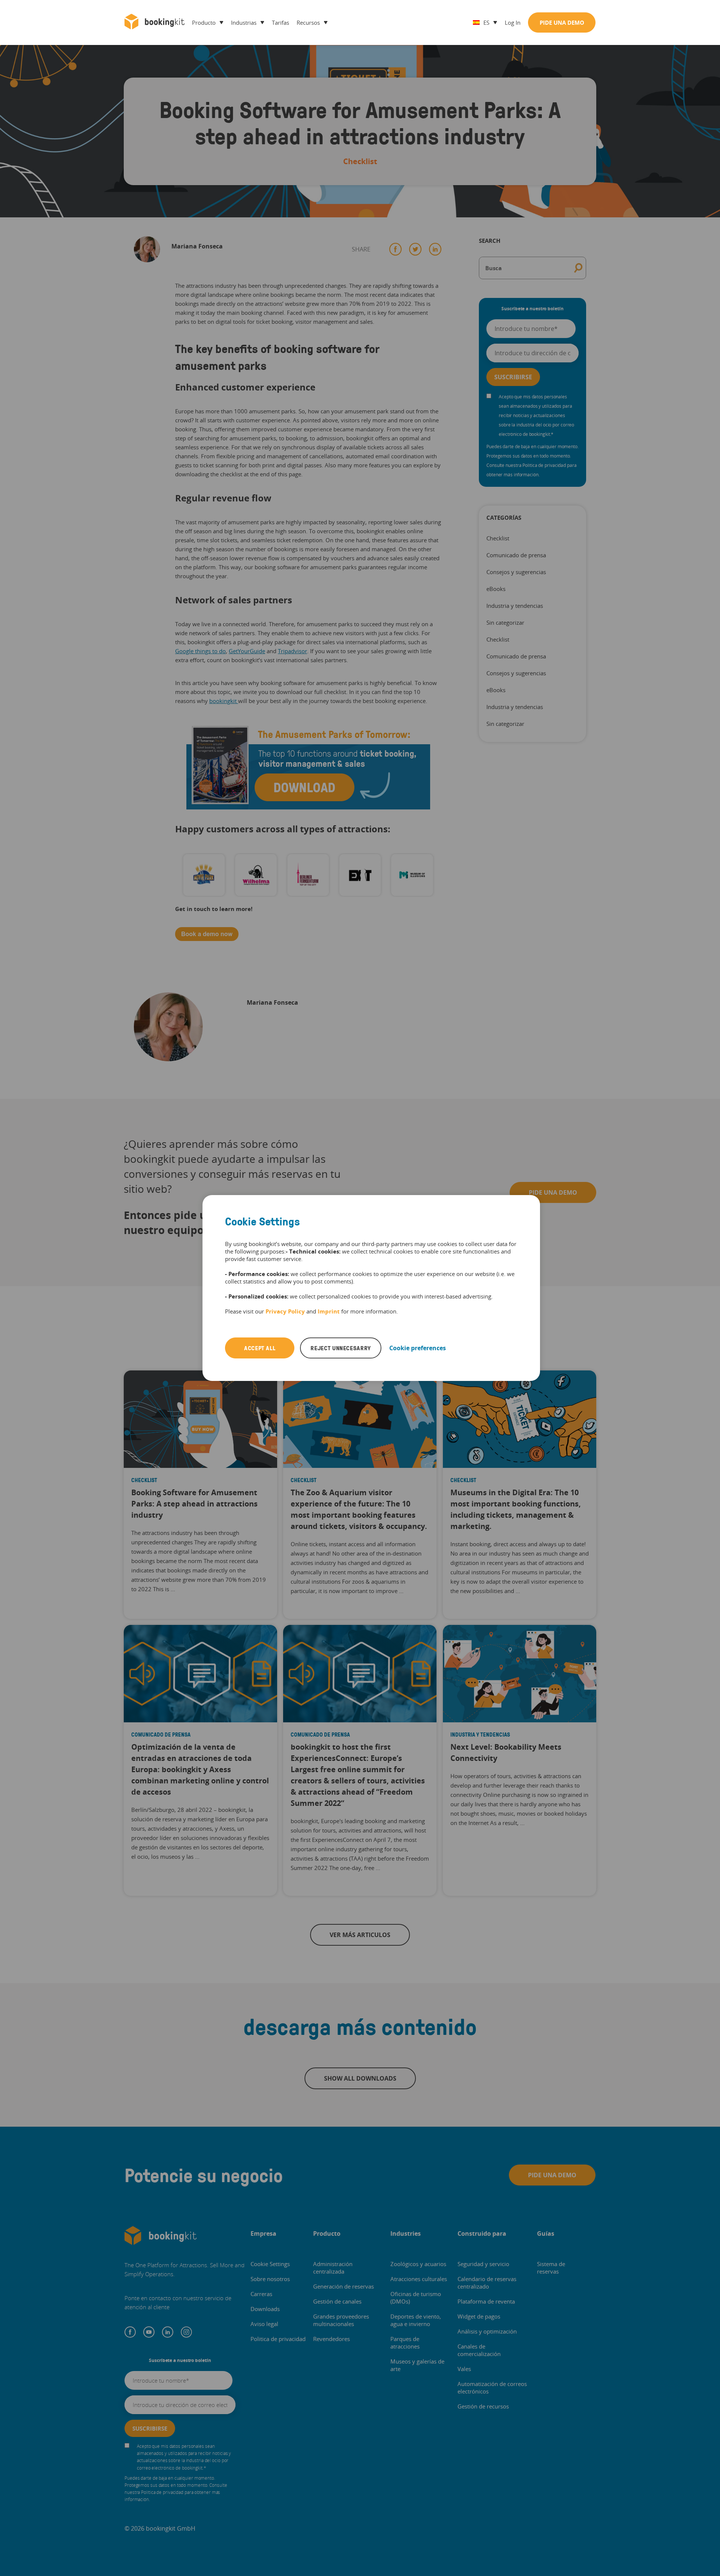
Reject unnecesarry (341, 1348)
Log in (513, 22)
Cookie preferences (418, 1348)
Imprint (329, 1311)
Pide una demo (562, 22)
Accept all (260, 1348)
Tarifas (280, 22)
